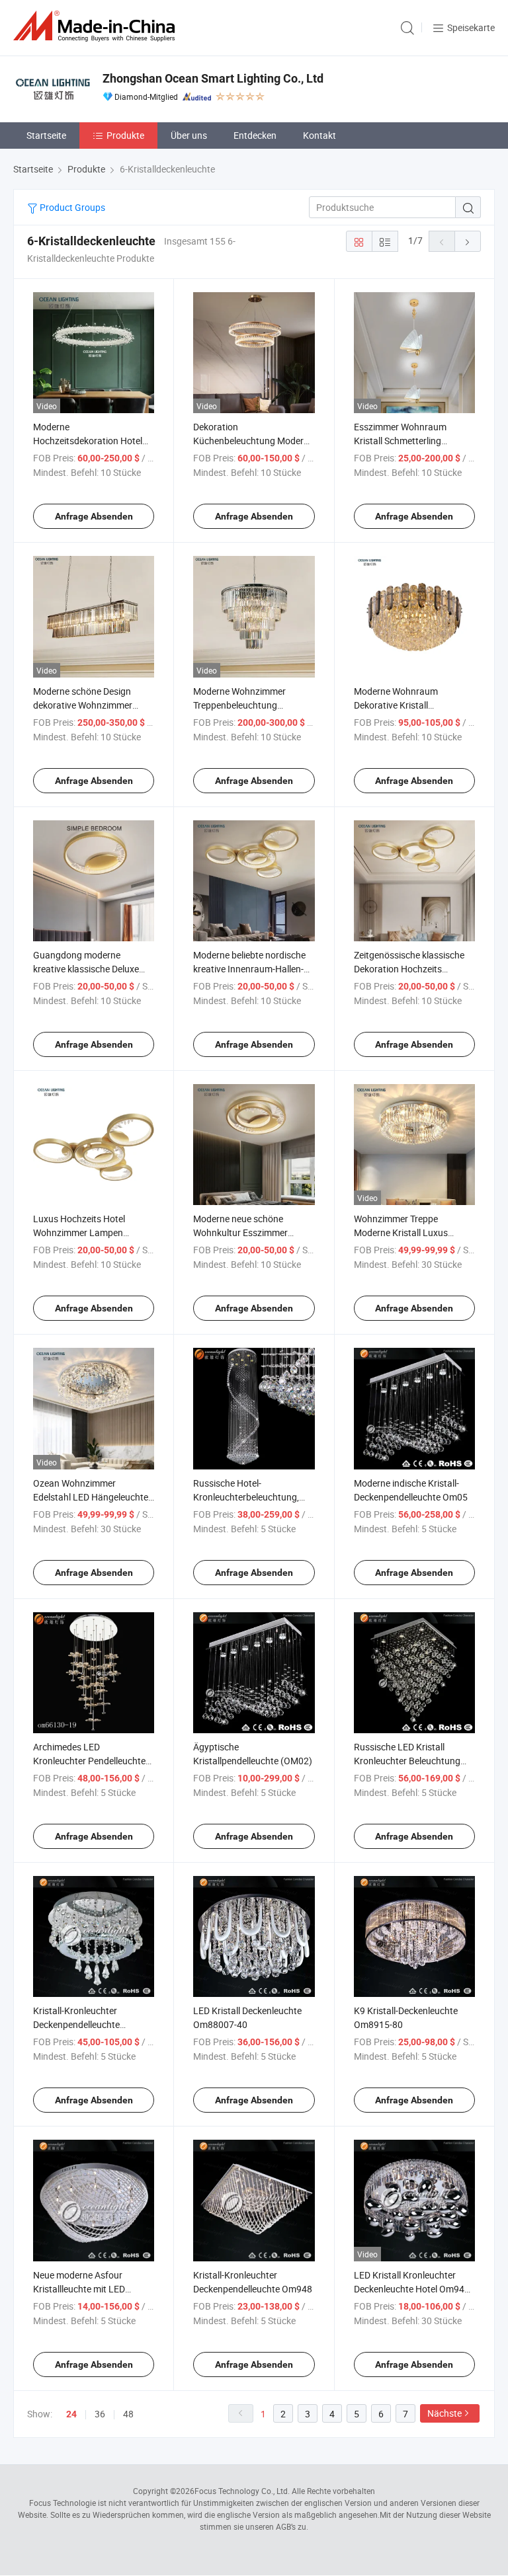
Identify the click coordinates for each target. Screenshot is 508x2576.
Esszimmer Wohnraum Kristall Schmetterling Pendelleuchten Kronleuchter (413, 441)
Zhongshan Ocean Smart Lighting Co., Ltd (213, 78)
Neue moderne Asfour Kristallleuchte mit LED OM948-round (79, 2289)
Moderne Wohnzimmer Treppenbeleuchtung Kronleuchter (239, 705)
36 (100, 2414)
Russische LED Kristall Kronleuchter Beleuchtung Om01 (407, 1761)
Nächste (444, 2413)
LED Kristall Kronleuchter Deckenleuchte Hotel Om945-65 (413, 2289)
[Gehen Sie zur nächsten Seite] (468, 241)
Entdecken (255, 135)
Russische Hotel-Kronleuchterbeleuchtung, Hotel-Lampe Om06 (246, 1497)
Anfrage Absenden (94, 516)
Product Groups (71, 207)
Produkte (125, 135)
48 (128, 2414)
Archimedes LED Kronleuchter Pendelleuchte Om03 (89, 1761)
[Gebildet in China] (97, 26)
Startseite (46, 135)
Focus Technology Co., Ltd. (242, 2491)
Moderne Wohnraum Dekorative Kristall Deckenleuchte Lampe (399, 705)
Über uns (189, 135)
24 (71, 2414)
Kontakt (319, 135)
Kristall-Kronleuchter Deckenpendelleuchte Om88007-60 (76, 2024)
